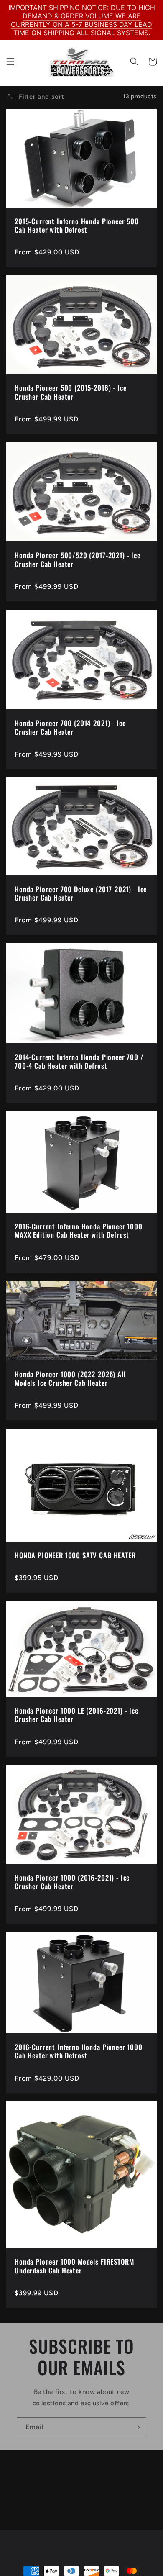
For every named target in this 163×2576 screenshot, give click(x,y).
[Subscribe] (137, 2427)
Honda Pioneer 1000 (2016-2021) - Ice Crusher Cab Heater (72, 1882)
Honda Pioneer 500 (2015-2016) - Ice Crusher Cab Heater (70, 392)
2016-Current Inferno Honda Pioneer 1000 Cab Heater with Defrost (79, 2051)
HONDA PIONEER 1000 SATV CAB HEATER (75, 1555)
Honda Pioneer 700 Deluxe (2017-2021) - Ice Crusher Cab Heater (81, 894)
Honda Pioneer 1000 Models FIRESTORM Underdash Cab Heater (74, 2266)
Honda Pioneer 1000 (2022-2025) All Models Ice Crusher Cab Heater (70, 1379)
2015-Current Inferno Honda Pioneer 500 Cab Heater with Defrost (77, 226)
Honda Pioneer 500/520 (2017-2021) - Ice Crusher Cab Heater (78, 560)
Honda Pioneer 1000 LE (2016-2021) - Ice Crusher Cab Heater (76, 1715)
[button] (10, 62)
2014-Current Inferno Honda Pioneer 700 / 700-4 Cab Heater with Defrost (79, 1061)
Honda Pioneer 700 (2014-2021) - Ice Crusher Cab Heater (70, 727)
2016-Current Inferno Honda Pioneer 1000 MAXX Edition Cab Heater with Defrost (79, 1231)
